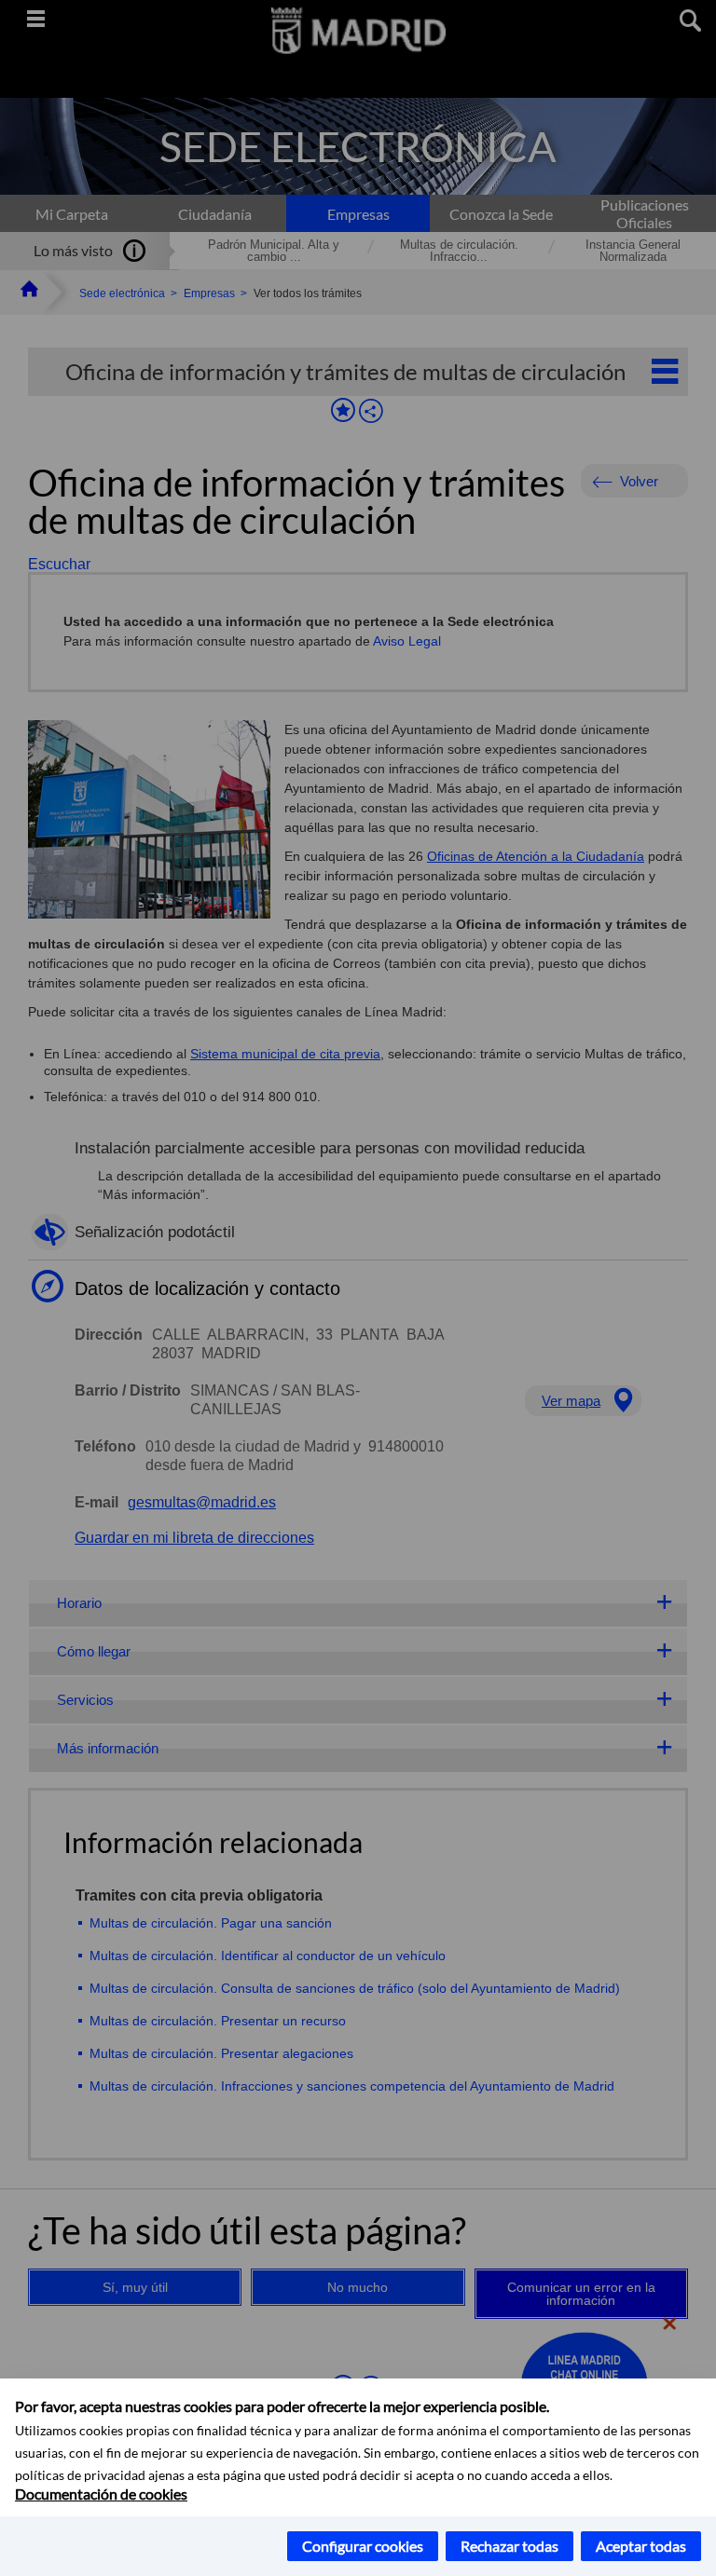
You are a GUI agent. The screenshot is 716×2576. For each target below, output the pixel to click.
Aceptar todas (641, 2546)
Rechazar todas (509, 2546)
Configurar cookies (363, 2546)
